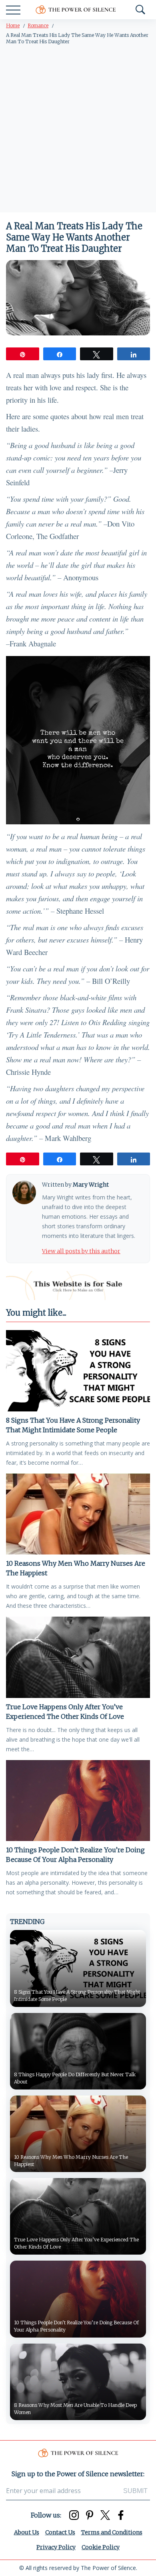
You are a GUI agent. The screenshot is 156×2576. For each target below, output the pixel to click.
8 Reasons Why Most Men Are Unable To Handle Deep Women (75, 2409)
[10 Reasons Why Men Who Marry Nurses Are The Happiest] (78, 1514)
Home (13, 25)
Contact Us (60, 2532)
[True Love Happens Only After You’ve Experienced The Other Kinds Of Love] (78, 1657)
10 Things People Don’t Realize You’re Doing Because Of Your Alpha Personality (75, 1855)
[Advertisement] (78, 130)
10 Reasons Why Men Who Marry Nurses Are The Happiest (76, 1568)
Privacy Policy (56, 2547)
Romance (38, 25)
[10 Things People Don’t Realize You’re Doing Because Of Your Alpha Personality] (78, 1801)
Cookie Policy (101, 2547)
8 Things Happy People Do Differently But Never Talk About (75, 2078)
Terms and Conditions (112, 2532)
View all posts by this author (81, 1251)
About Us (27, 2532)
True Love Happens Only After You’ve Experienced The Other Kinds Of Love (65, 1712)
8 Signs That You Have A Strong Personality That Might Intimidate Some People (73, 1425)
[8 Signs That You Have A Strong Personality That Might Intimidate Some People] (78, 1371)
